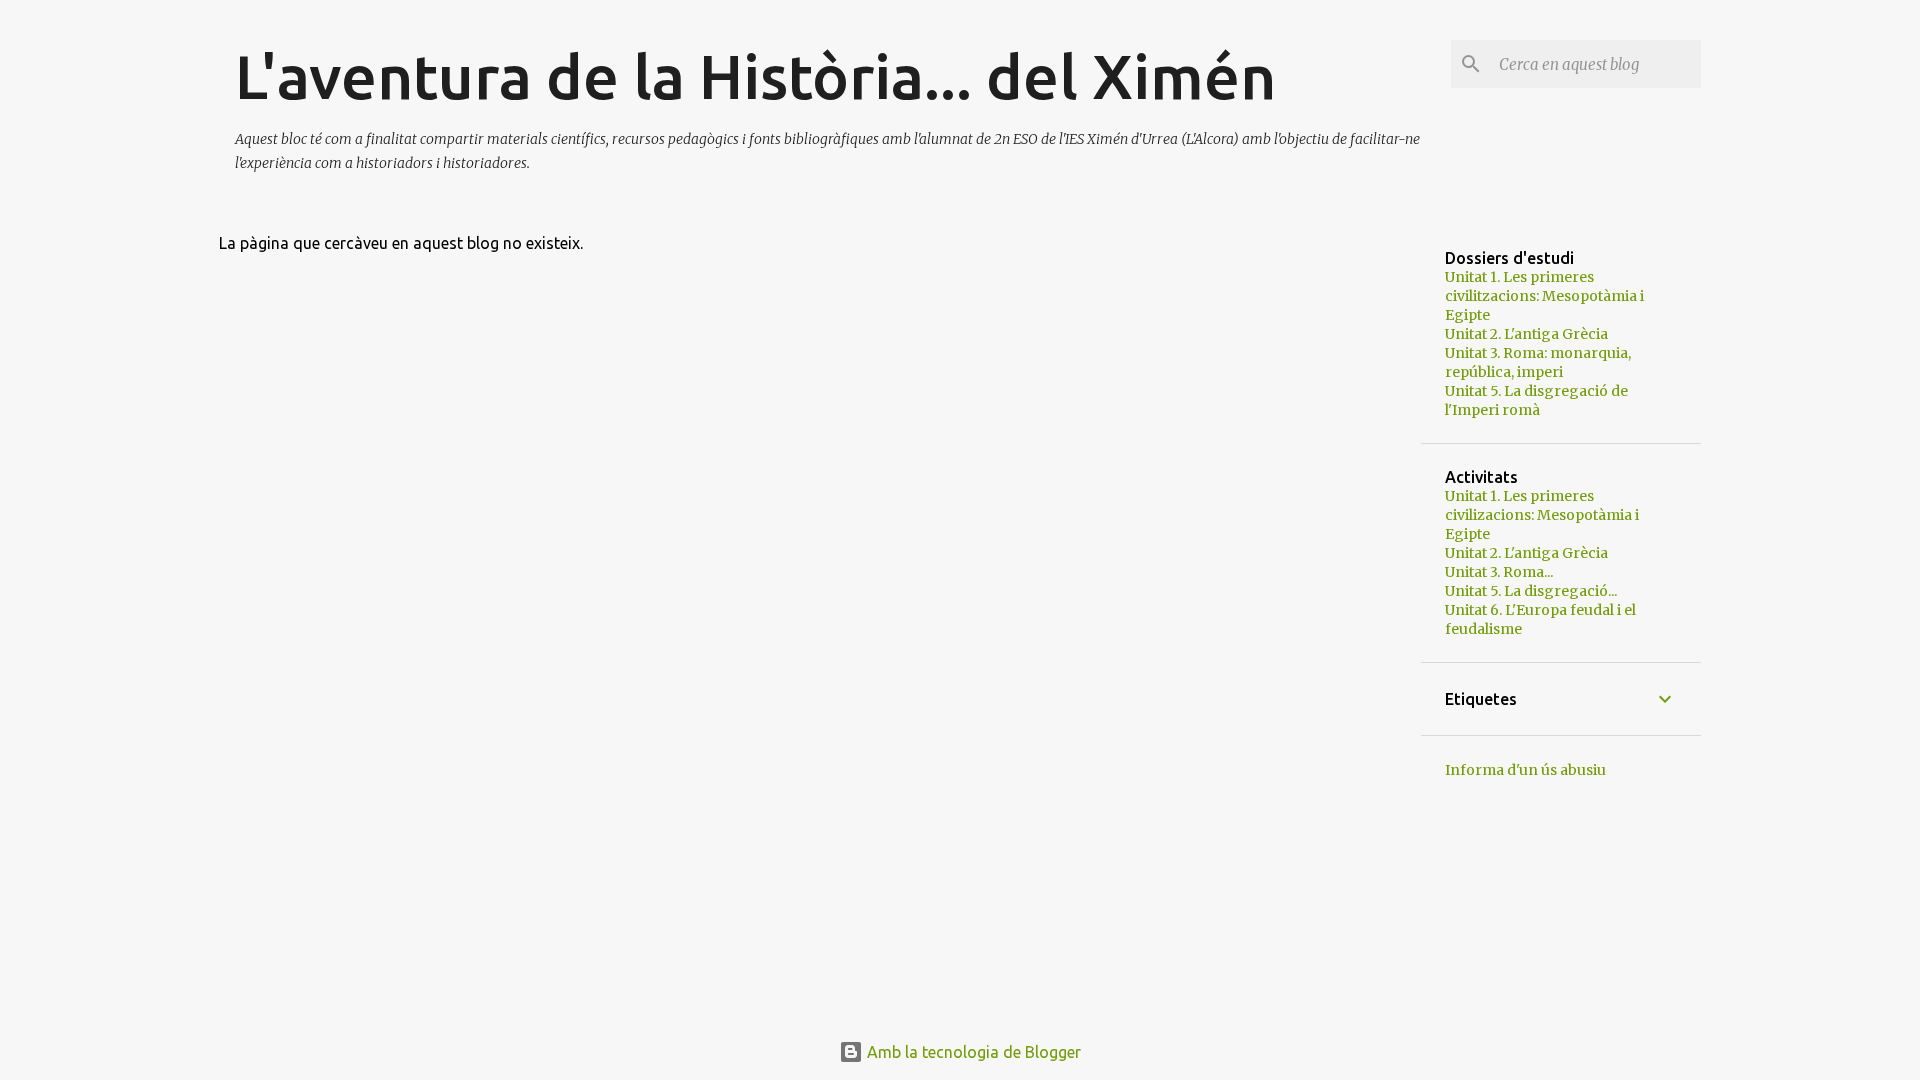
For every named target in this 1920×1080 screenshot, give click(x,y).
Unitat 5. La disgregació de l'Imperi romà (1536, 400)
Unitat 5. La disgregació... (1531, 591)
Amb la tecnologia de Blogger (972, 1052)
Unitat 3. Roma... (1499, 572)
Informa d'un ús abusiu (1525, 770)
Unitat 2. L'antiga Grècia (1526, 334)
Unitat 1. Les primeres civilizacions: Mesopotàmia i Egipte (1542, 515)
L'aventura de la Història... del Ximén (755, 76)
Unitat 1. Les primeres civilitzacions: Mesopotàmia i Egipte (1544, 296)
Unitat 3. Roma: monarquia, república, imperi (1538, 362)
